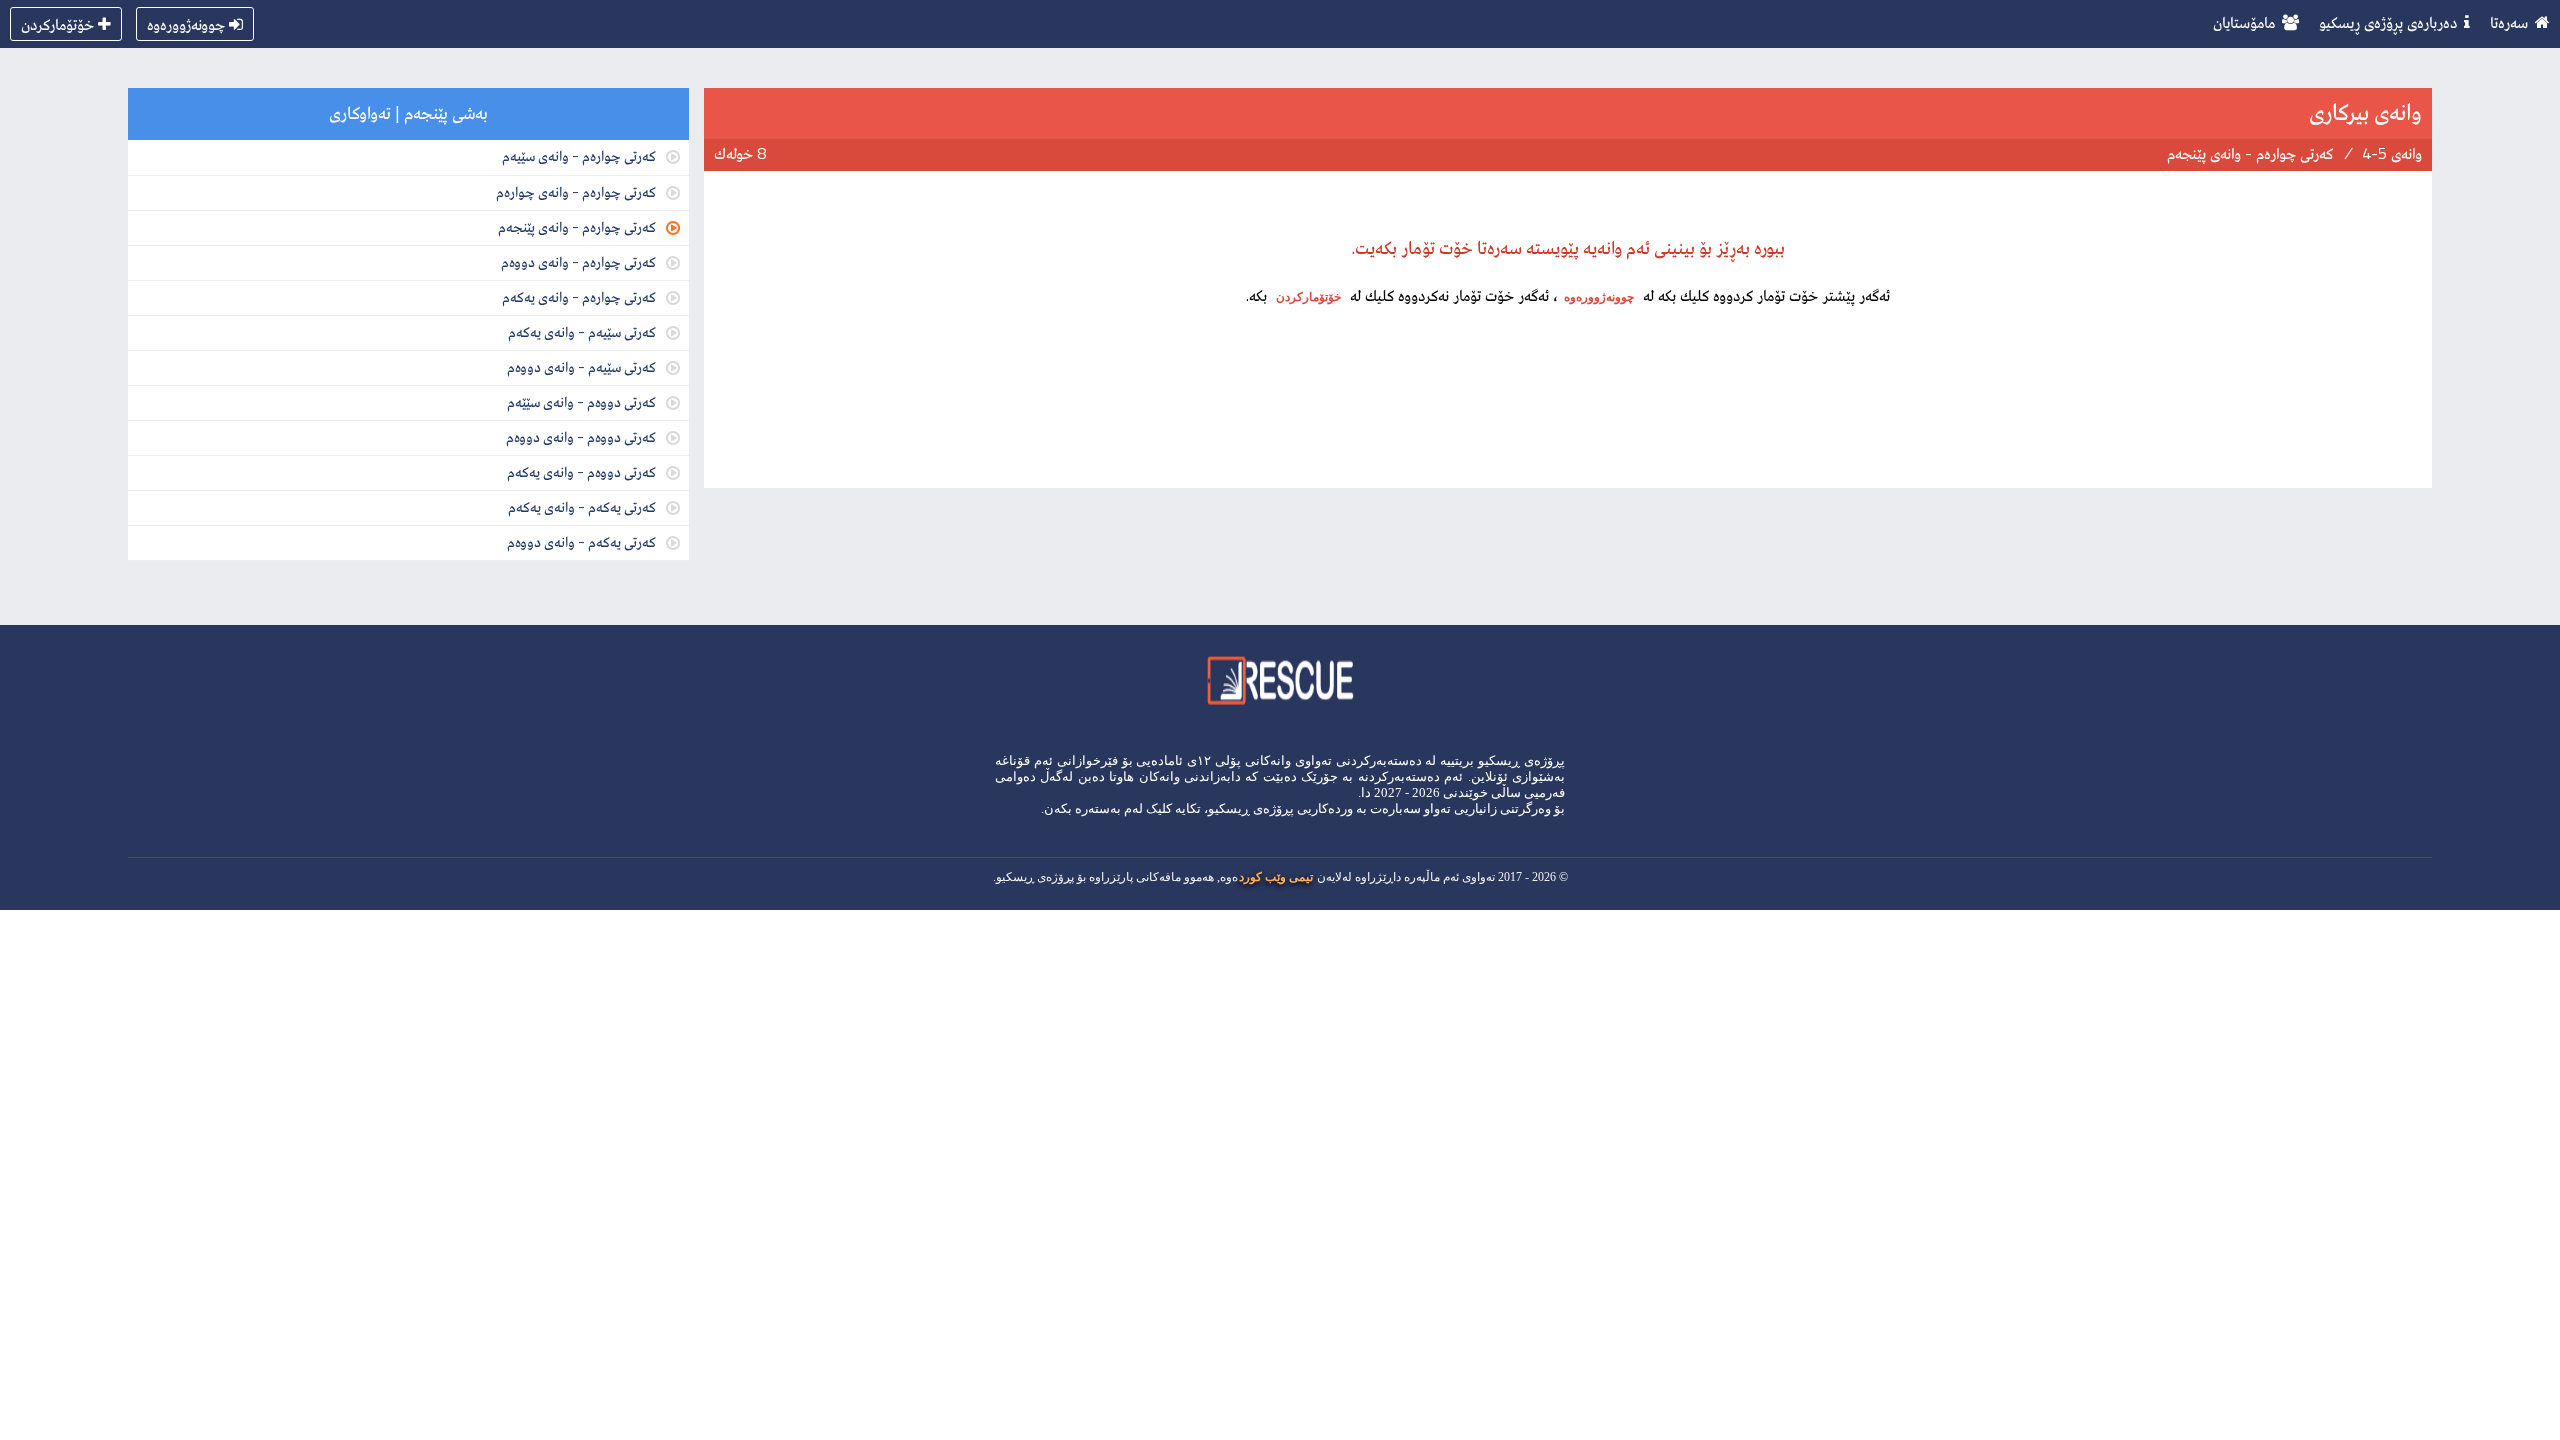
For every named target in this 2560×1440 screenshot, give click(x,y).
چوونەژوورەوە (186, 24)
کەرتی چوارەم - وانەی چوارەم (576, 191)
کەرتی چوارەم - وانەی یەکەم (579, 296)
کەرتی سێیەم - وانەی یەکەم (582, 331)
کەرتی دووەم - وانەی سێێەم (581, 401)
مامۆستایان (2244, 22)
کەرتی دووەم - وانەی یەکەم (581, 471)
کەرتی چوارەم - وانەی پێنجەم (577, 226)
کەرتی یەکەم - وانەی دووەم (581, 541)
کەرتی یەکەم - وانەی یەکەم (582, 506)
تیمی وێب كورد (1276, 877)
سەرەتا (2509, 22)
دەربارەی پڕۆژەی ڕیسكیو (2388, 22)
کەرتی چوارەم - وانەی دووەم (578, 261)
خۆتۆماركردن (57, 24)
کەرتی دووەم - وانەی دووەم (581, 436)
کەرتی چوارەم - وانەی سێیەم (579, 155)
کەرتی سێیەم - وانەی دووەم (581, 366)
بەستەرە (1098, 808)
